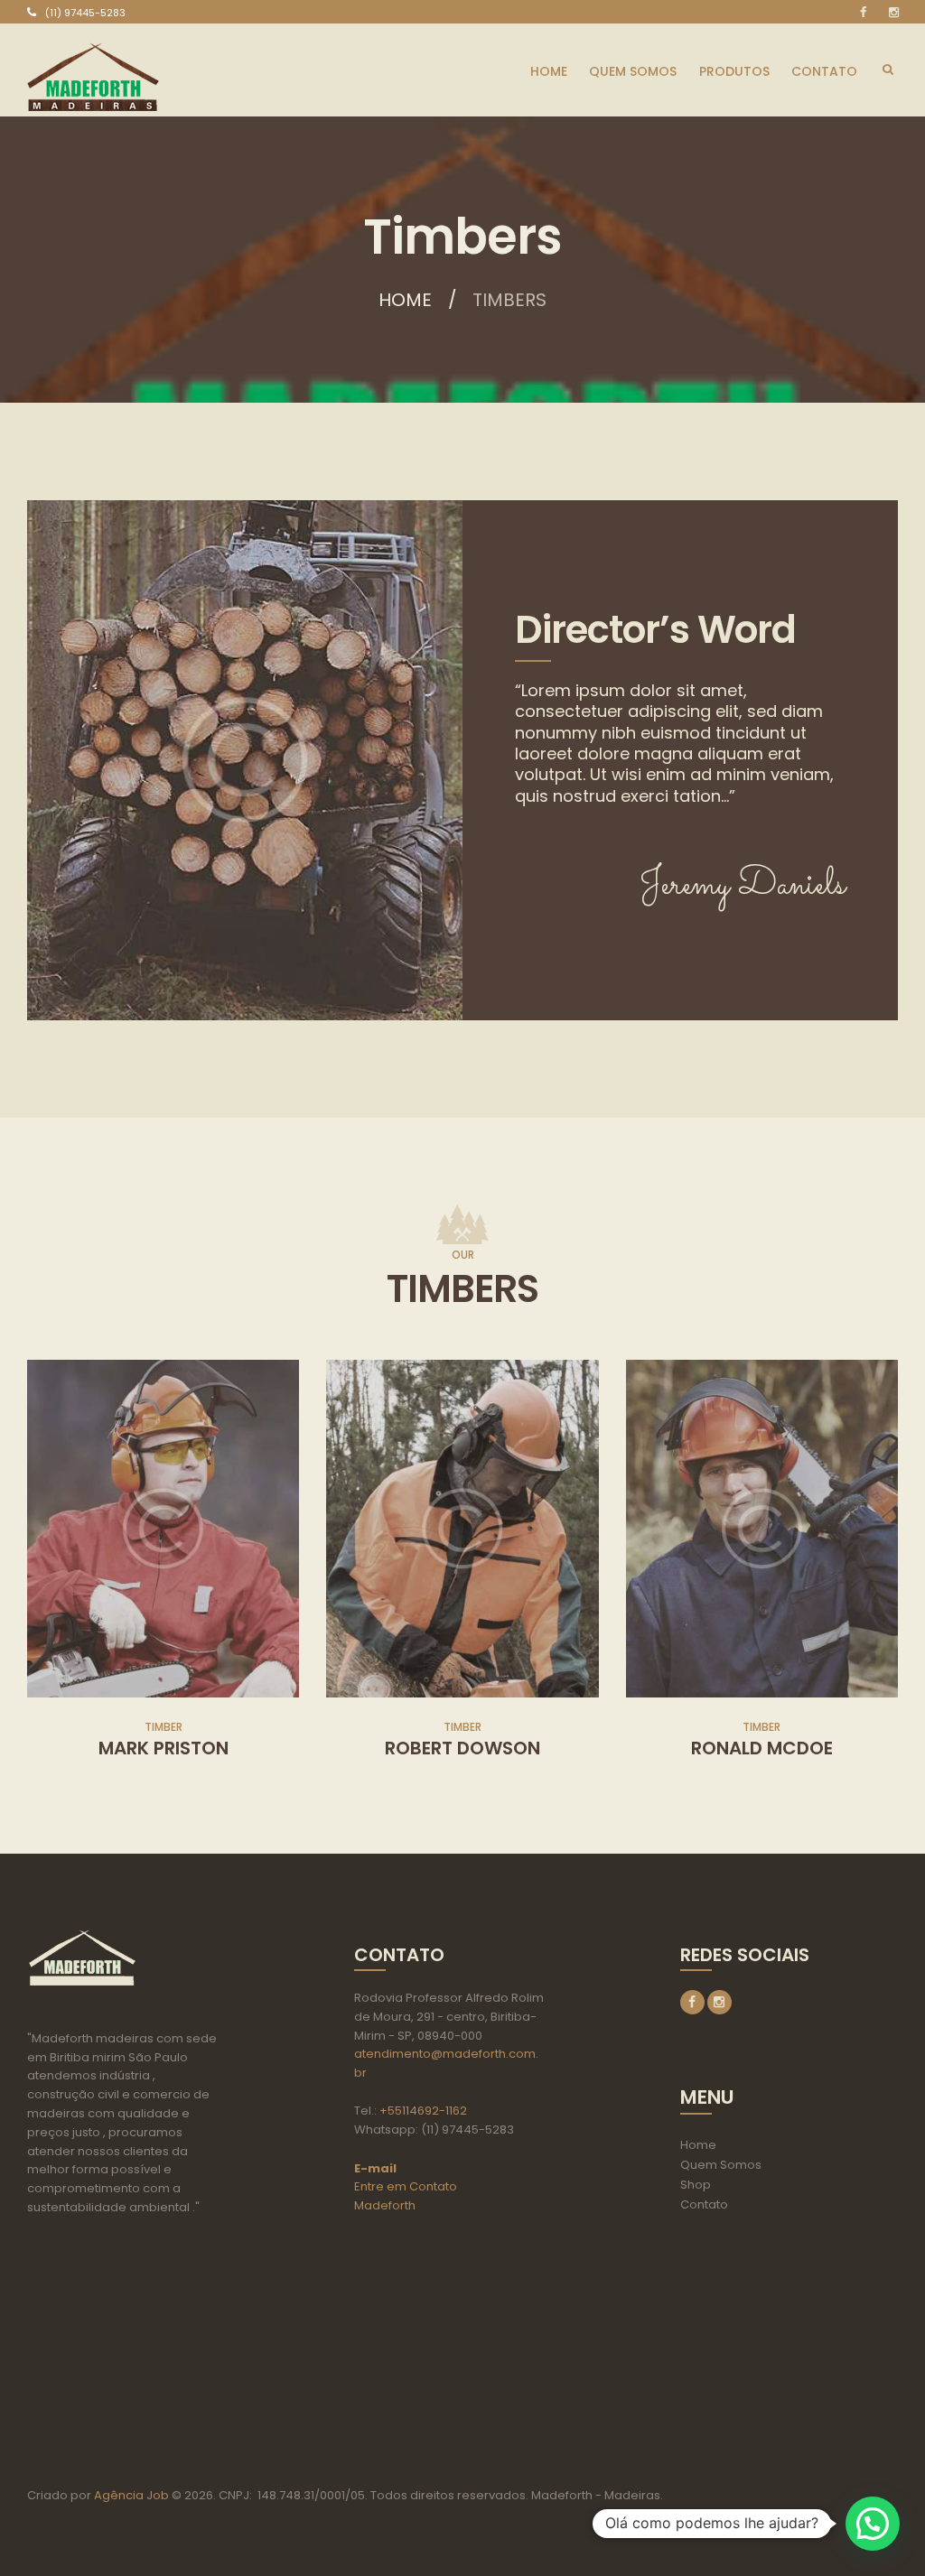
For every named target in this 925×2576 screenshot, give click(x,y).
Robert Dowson (462, 1748)
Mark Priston (164, 1748)
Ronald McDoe (762, 1748)
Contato (704, 2204)
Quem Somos (721, 2165)
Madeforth (385, 2205)
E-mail (375, 2168)
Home (405, 300)
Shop (696, 2185)
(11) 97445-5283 (85, 13)
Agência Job (130, 2495)
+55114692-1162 (423, 2111)
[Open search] (888, 70)
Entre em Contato (406, 2186)
